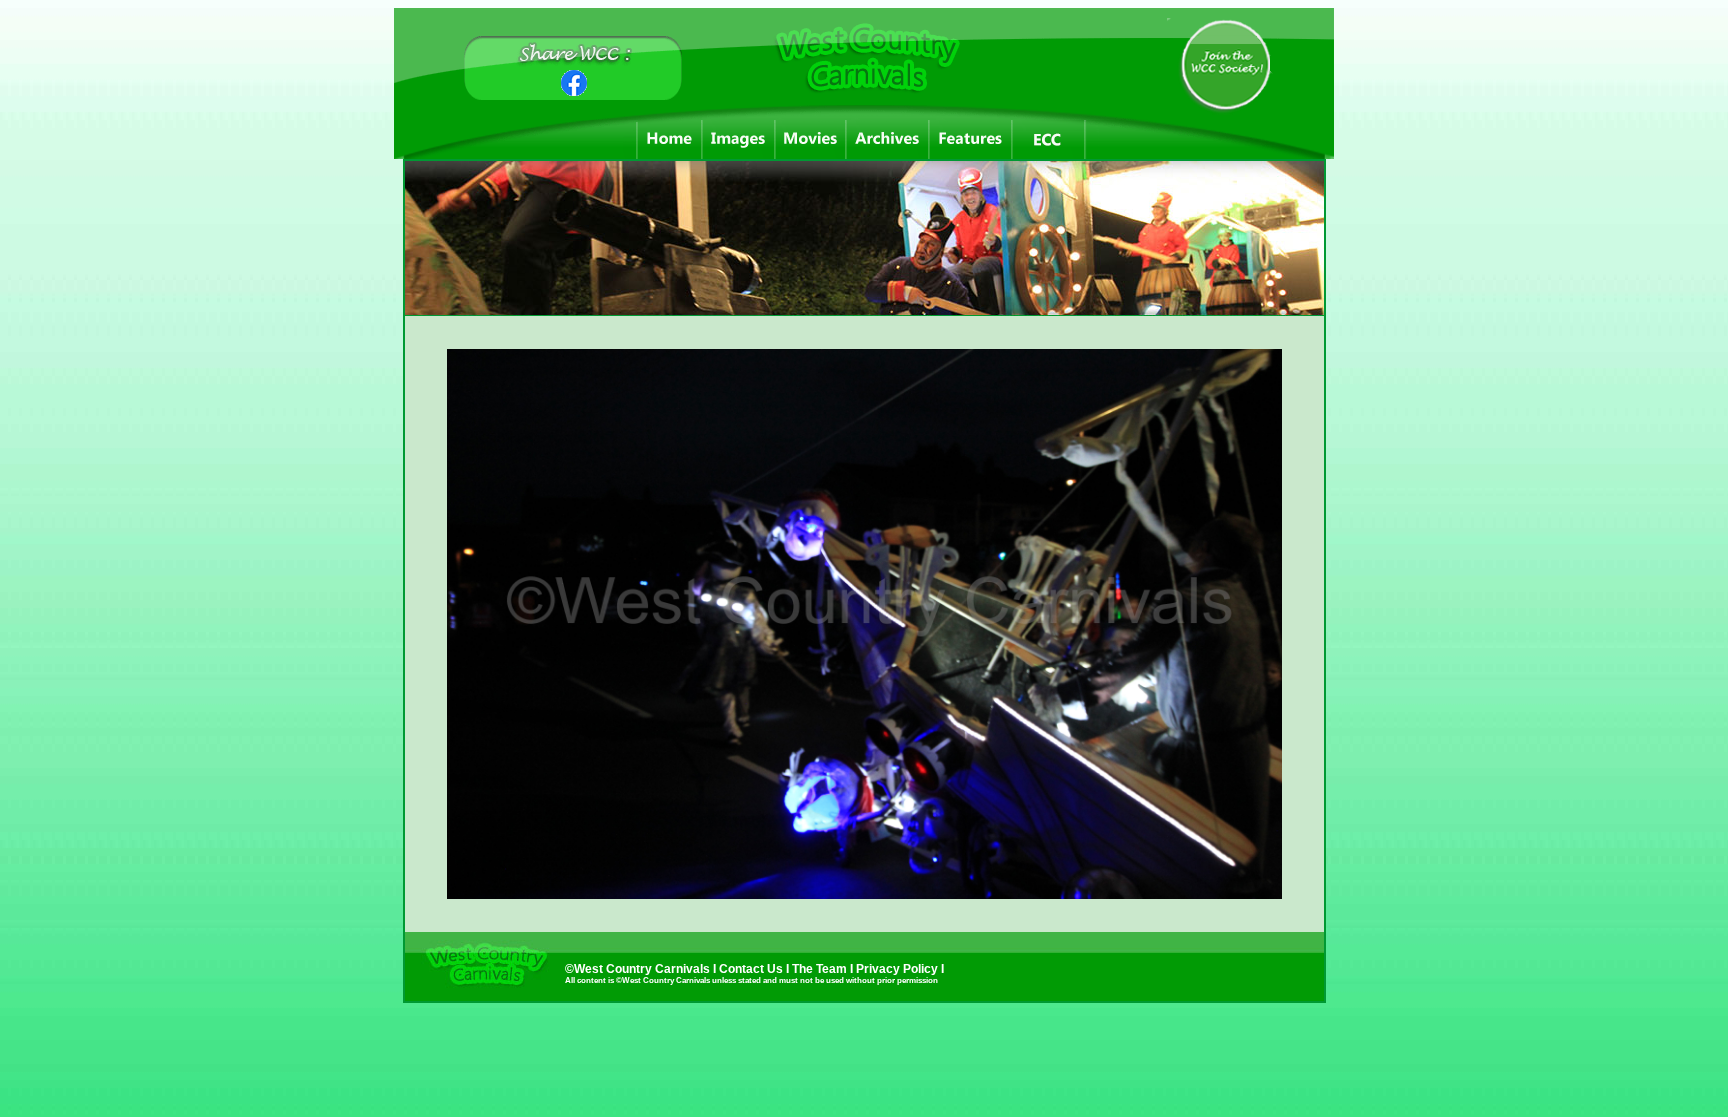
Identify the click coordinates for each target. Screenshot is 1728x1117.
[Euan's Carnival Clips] (1048, 139)
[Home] (669, 139)
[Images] (738, 139)
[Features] (970, 139)
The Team (821, 969)
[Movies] (810, 139)
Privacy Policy (898, 969)
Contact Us (751, 969)
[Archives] (887, 139)
